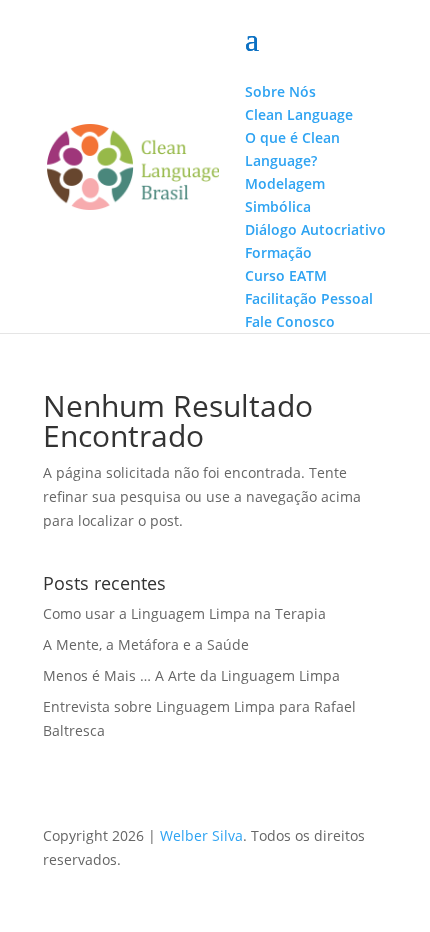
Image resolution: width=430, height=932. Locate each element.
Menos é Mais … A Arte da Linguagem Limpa (191, 675)
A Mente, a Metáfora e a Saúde (146, 644)
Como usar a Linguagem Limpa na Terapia (184, 613)
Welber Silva (201, 835)
